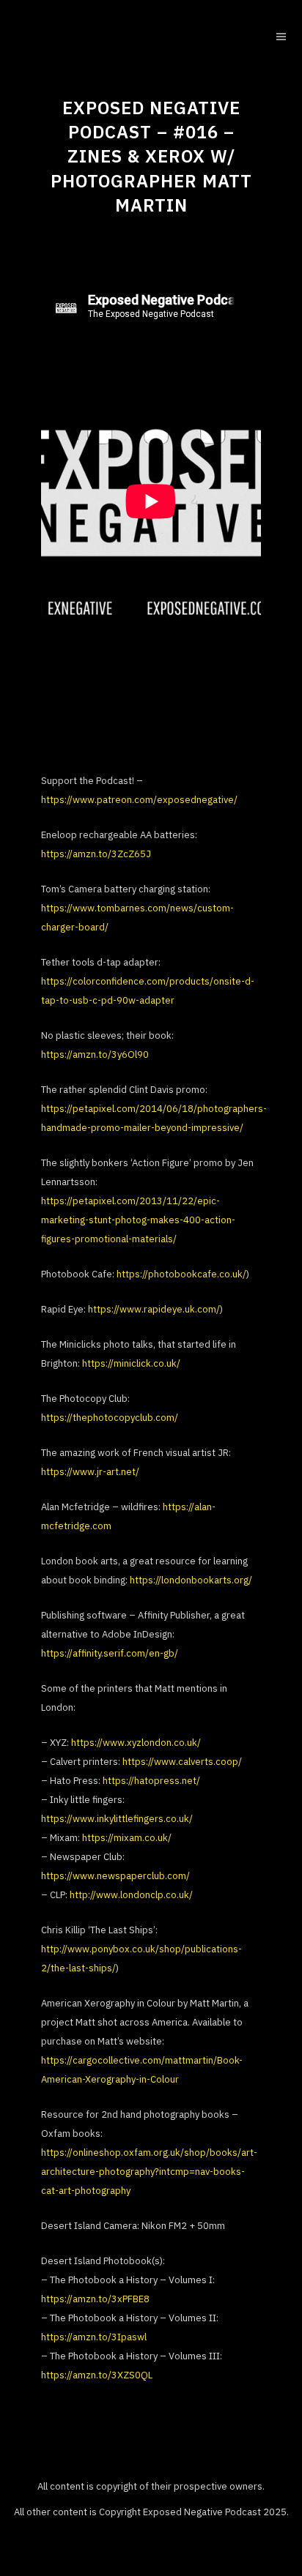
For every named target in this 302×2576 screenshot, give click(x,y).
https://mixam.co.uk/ (127, 1838)
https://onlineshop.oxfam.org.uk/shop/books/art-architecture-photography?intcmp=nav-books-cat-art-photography (149, 2172)
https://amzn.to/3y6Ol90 (95, 1054)
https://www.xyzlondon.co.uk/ (136, 1743)
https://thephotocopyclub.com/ (110, 1418)
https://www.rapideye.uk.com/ (154, 1309)
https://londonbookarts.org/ (191, 1580)
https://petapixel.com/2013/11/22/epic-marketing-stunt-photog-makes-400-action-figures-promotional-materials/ (138, 1220)
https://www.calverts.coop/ (182, 1762)
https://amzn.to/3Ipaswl (94, 2337)
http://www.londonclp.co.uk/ (131, 1895)
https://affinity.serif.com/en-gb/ (110, 1653)
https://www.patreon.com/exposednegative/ (139, 800)
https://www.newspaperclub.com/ (115, 1876)
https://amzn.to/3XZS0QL (97, 2375)
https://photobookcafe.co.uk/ (181, 1274)
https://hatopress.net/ (151, 1781)
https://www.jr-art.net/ (90, 1472)
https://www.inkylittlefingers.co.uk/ (117, 1819)
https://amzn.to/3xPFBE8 (95, 2299)
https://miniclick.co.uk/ (131, 1363)
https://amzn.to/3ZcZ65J (96, 854)
